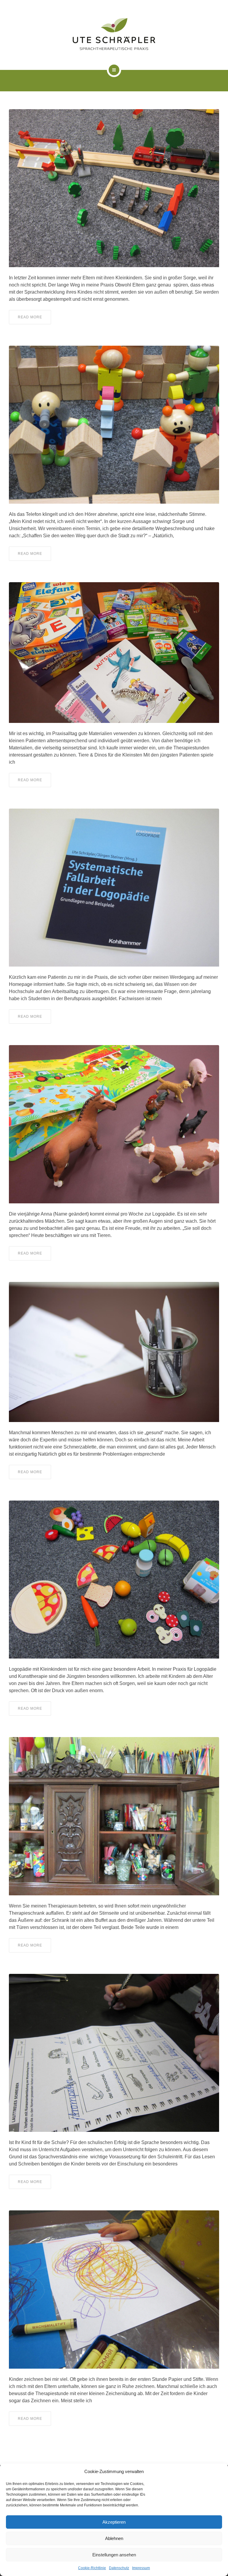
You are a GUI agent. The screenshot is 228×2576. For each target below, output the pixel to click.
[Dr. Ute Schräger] (114, 34)
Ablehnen (114, 2538)
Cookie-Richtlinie (92, 2568)
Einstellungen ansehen (114, 2555)
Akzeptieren (114, 2522)
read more (30, 317)
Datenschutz (119, 2568)
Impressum (141, 2568)
